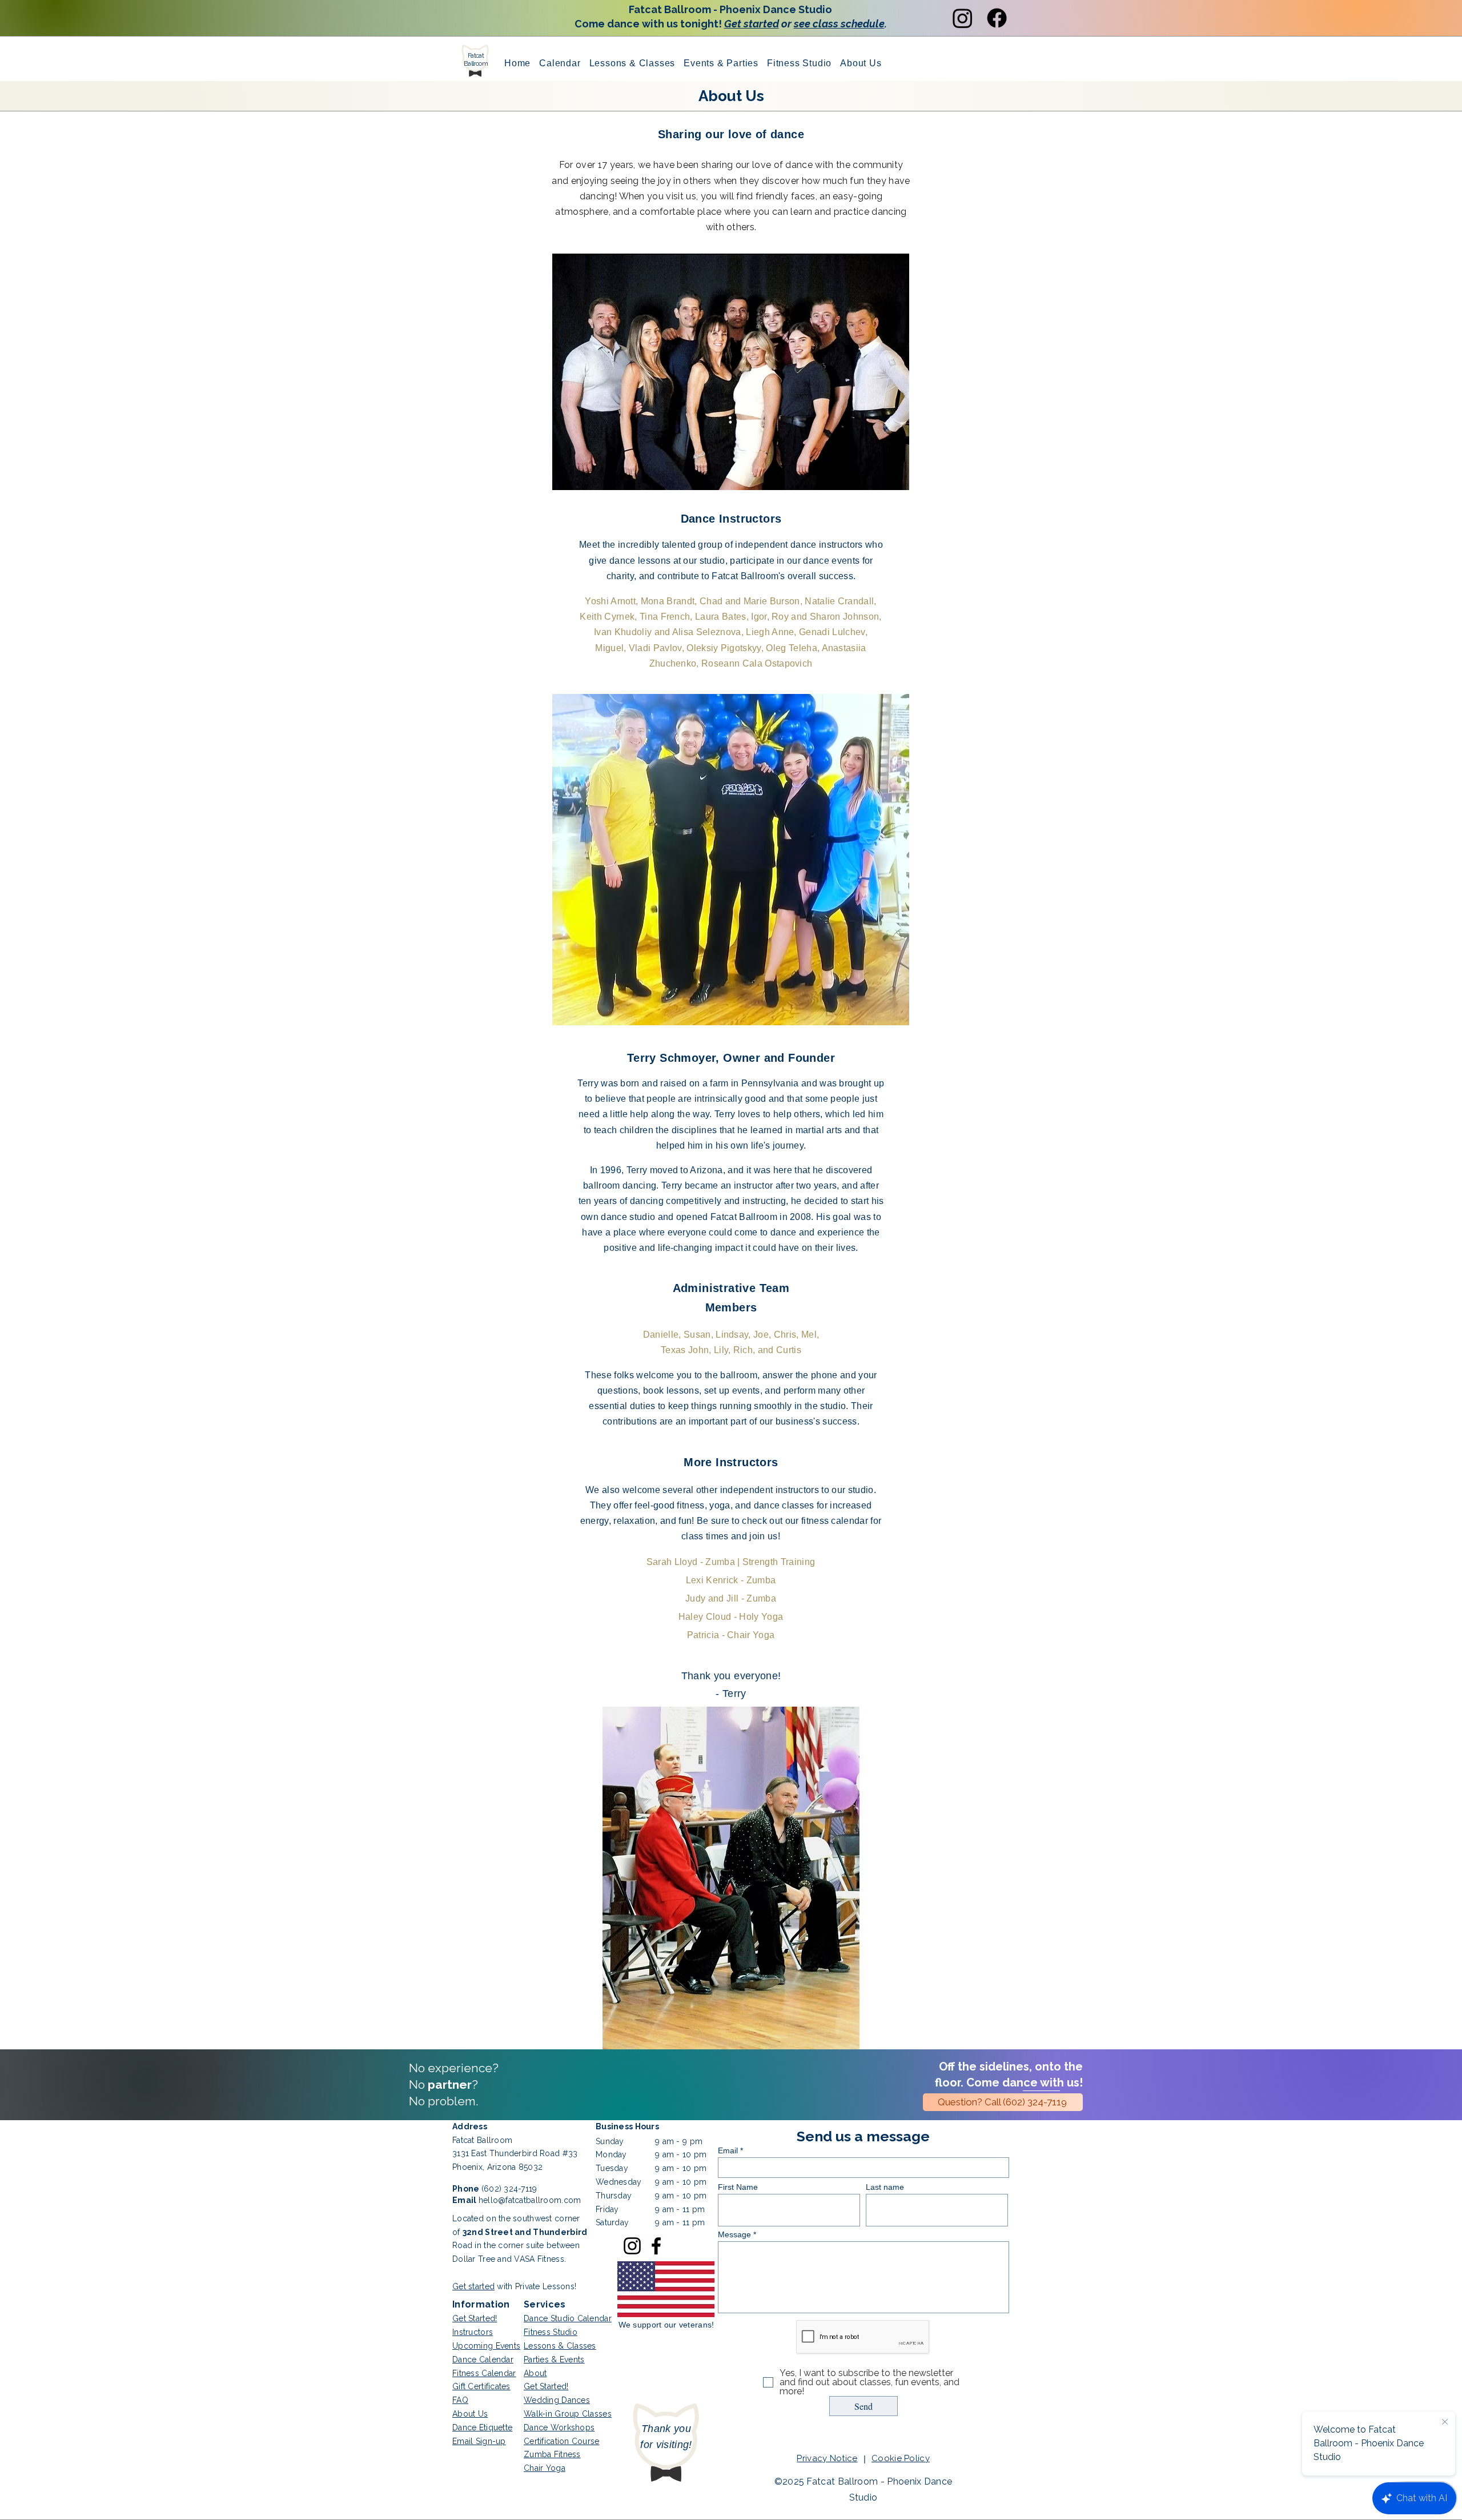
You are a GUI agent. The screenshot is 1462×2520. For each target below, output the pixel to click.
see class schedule (839, 24)
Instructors (473, 2332)
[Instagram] (963, 18)
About (535, 2373)
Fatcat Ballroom (476, 59)
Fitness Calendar (484, 2373)
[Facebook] (997, 18)
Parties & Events (554, 2360)
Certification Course (562, 2441)
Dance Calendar (483, 2360)
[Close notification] (1445, 2422)
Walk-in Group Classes (568, 2414)
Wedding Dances (557, 2400)
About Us (470, 2414)
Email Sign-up (479, 2441)
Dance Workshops (559, 2427)
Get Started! (475, 2318)
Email (728, 2150)
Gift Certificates (481, 2386)
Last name (885, 2187)
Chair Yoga (545, 2468)
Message (734, 2234)
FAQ (460, 2400)
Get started (752, 24)
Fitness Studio (551, 2332)
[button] (721, 63)
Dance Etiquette (482, 2427)
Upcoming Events (486, 2346)
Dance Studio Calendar (568, 2318)
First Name (738, 2187)
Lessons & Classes (560, 2346)
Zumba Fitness (552, 2454)
